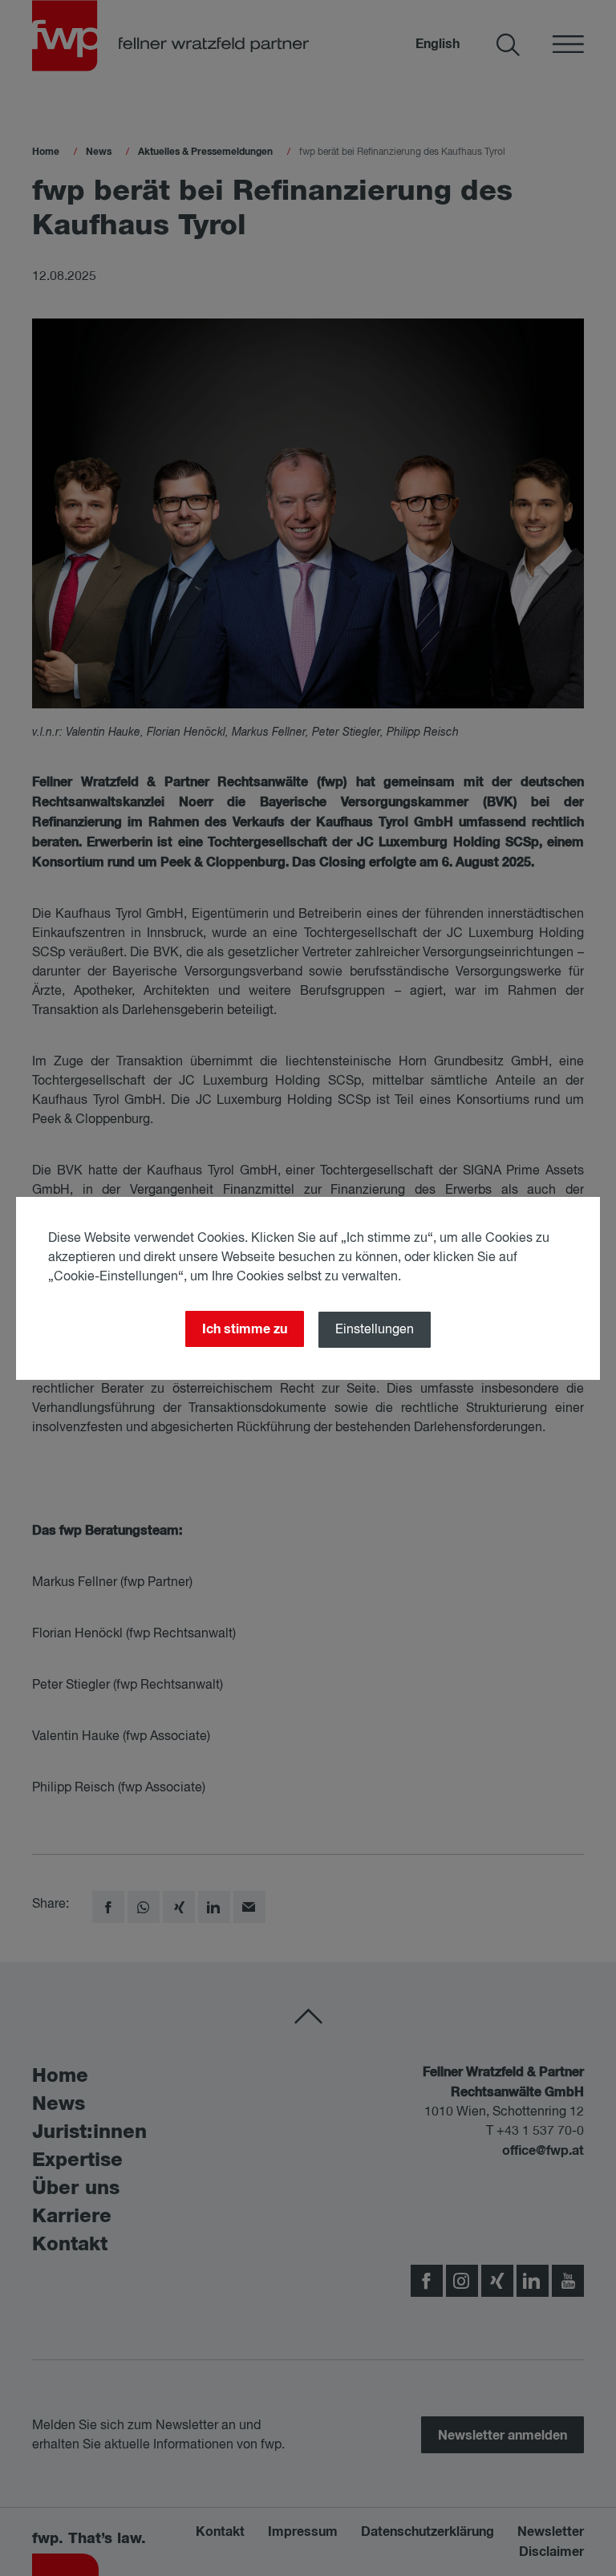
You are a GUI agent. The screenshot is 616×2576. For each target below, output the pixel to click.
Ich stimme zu (245, 1329)
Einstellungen (375, 1330)
